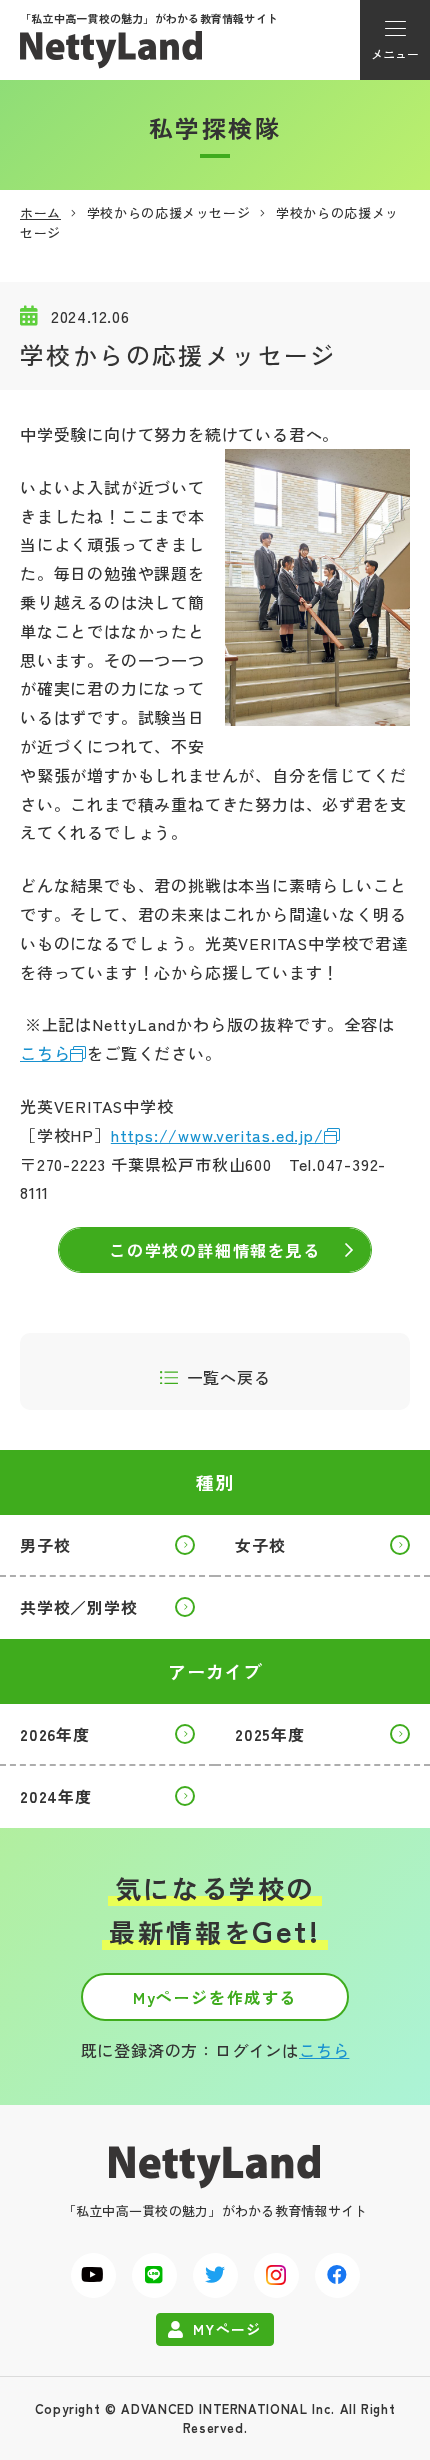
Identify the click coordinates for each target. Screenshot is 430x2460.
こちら (45, 1053)
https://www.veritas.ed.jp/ (217, 1135)
